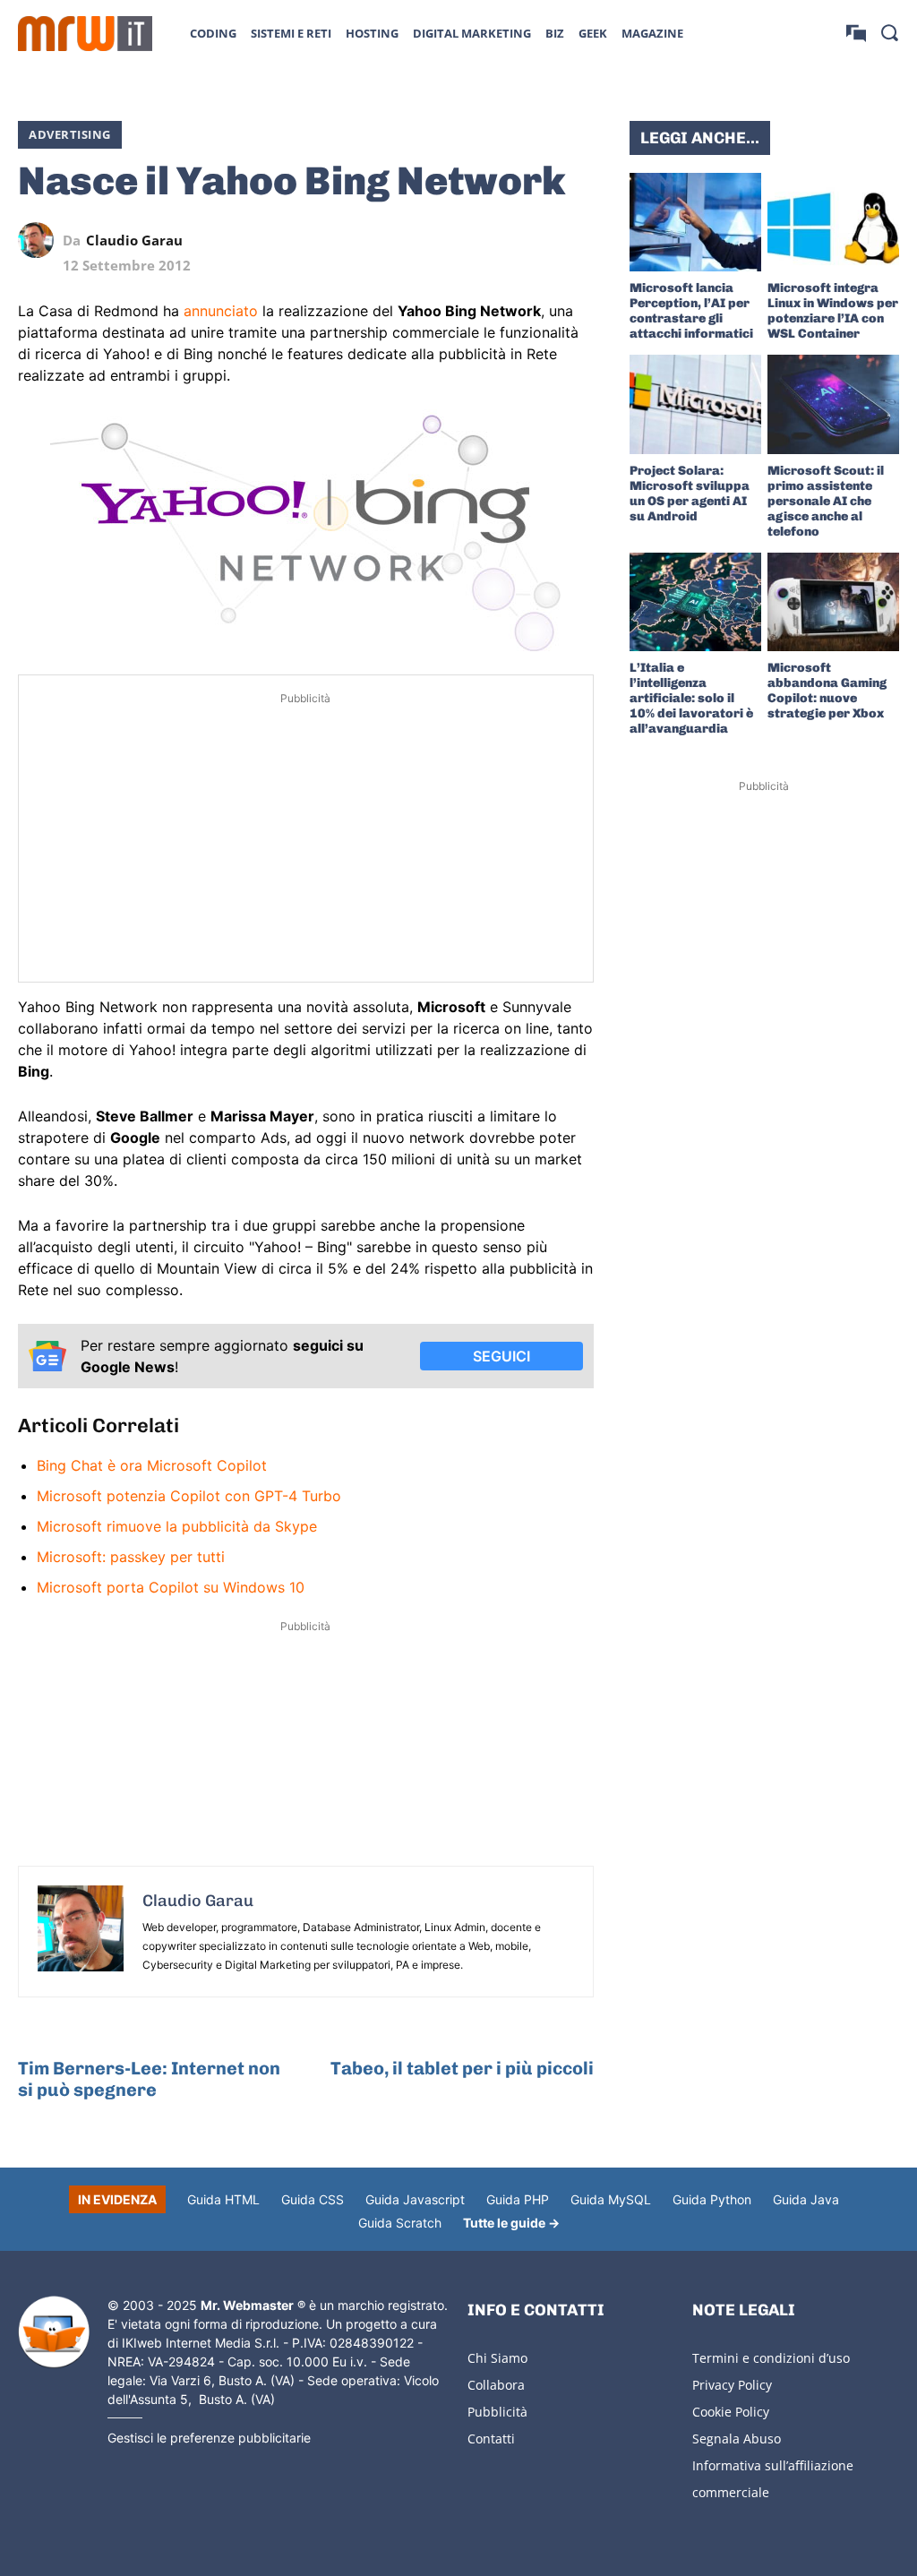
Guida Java (806, 2199)
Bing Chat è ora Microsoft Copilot (152, 1465)
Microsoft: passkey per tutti (131, 1557)
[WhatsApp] (493, 240)
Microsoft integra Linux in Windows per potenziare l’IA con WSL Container (833, 311)
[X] (411, 240)
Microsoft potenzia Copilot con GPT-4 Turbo (189, 1496)
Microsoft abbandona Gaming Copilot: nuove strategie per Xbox (827, 691)
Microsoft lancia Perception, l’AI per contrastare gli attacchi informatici (691, 311)
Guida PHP (518, 2199)
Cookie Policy (731, 2412)
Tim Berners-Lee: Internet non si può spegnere (149, 2079)
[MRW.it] (85, 34)
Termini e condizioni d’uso (771, 2358)
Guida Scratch (400, 2223)
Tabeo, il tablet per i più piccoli (462, 2068)
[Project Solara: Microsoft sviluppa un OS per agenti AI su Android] (695, 404)
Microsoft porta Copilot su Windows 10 (171, 1587)
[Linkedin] (452, 240)
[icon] (856, 33)
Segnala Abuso (737, 2439)
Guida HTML (223, 2199)
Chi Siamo (497, 2358)
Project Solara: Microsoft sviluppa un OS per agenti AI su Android (690, 494)
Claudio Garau (134, 240)
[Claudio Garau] (40, 240)
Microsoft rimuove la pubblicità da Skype (177, 1526)
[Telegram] (535, 240)
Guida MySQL (611, 2199)
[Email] (576, 240)
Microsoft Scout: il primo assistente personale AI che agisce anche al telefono (826, 501)
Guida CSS (313, 2199)
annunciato (221, 311)
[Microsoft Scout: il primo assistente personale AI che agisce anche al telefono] (833, 404)
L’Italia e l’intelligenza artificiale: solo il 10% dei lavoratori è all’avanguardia (691, 698)
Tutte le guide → (511, 2223)
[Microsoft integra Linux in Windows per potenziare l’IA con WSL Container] (833, 222)
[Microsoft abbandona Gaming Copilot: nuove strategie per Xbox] (833, 602)
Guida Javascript (415, 2199)
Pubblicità (497, 2412)
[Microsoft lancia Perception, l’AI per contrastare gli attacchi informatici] (695, 222)
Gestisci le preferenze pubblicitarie (209, 2438)
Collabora (496, 2385)
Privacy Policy (732, 2385)
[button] (889, 32)
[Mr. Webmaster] (54, 2332)
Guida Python (712, 2199)
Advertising (70, 134)
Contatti (491, 2439)
